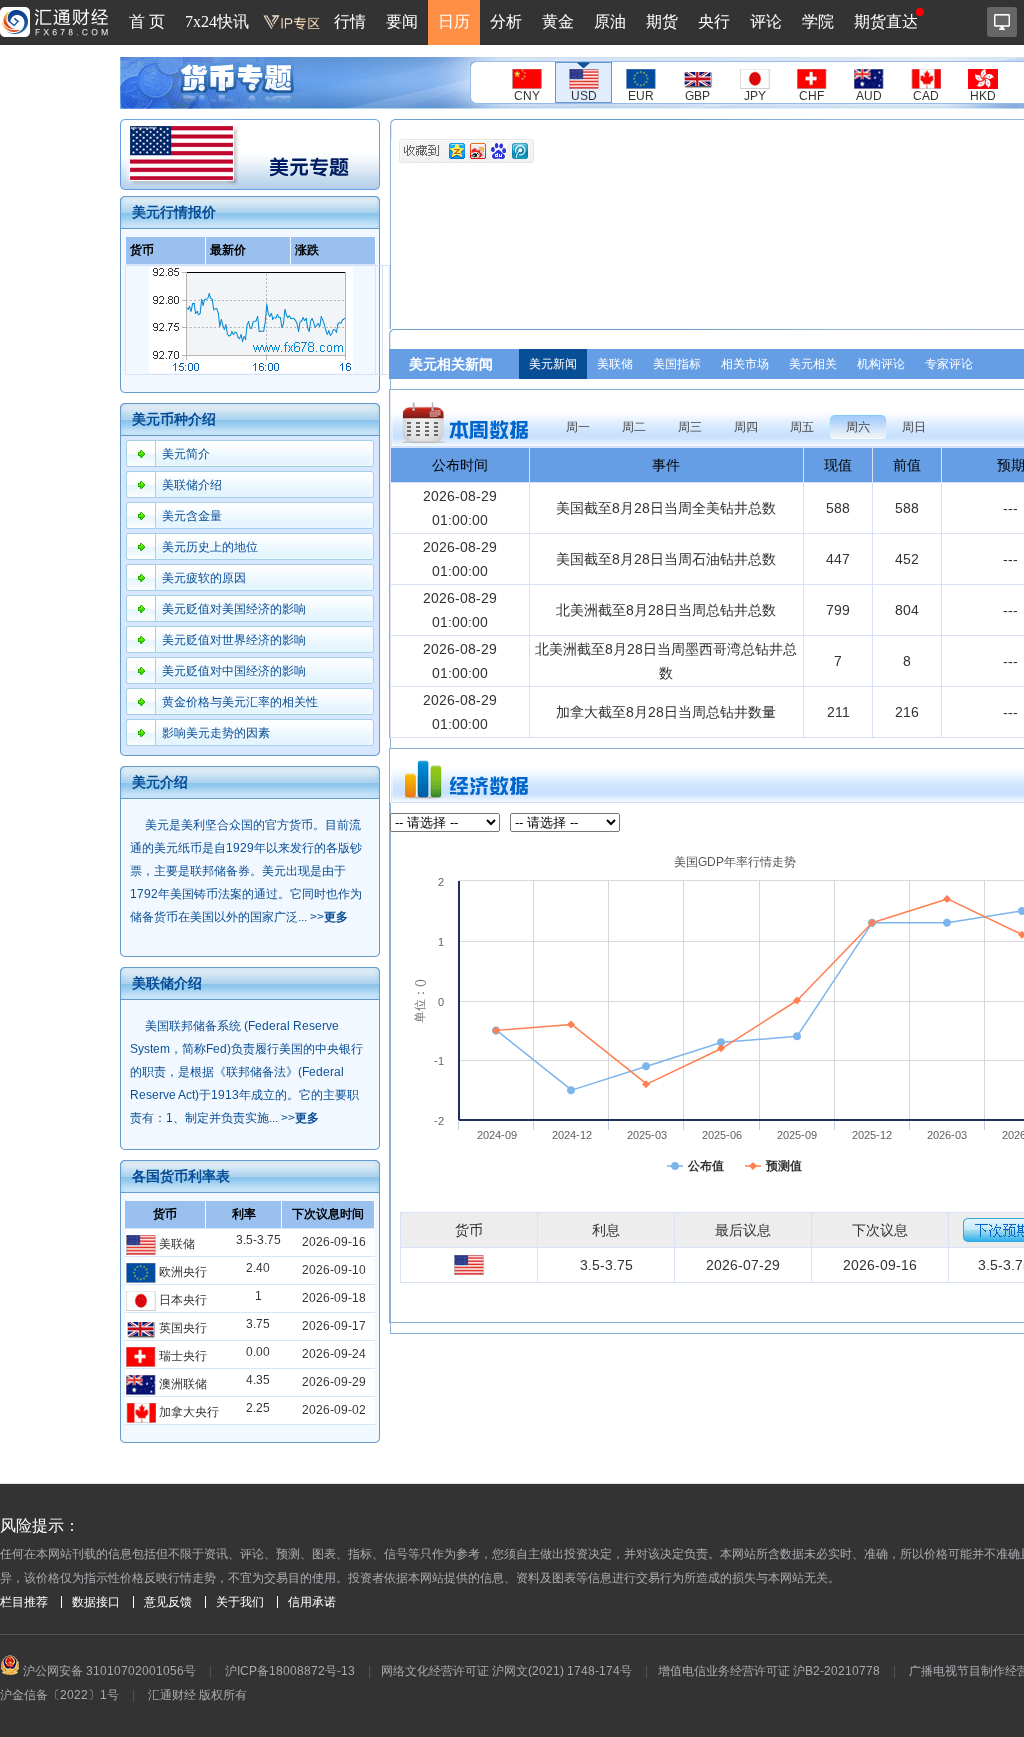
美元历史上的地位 (210, 547)
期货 (662, 21)
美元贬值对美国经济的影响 (234, 609)
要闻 (402, 21)
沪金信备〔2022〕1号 (59, 1695)
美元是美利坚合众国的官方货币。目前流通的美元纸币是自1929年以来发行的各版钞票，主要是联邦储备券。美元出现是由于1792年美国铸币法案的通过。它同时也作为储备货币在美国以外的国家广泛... (246, 871)
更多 (336, 917)
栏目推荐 (24, 1602)
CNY (527, 96)
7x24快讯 (217, 21)
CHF (811, 96)
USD (584, 96)
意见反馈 (168, 1602)
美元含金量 (192, 516)
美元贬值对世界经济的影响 (234, 640)
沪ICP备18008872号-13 (290, 1671)
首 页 (147, 21)
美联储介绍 (192, 485)
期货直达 (886, 21)
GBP (697, 96)
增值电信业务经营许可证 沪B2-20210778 (769, 1671)
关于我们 (240, 1602)
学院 (818, 21)
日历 (454, 21)
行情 (350, 21)
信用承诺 (312, 1602)
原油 (610, 21)
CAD (926, 96)
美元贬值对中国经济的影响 (234, 671)
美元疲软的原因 (204, 578)
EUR (641, 96)
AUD (869, 96)
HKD (983, 96)
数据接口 (96, 1602)
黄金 (558, 21)
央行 (714, 21)
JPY (755, 96)
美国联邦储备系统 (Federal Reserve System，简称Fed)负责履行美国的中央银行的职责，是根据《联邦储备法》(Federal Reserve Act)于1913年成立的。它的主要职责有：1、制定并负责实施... (246, 1072)
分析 (506, 21)
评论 (766, 21)
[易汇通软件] (1002, 22)
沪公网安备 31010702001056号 (108, 1671)
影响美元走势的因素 (216, 733)
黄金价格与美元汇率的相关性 (240, 702)
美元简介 (186, 454)
